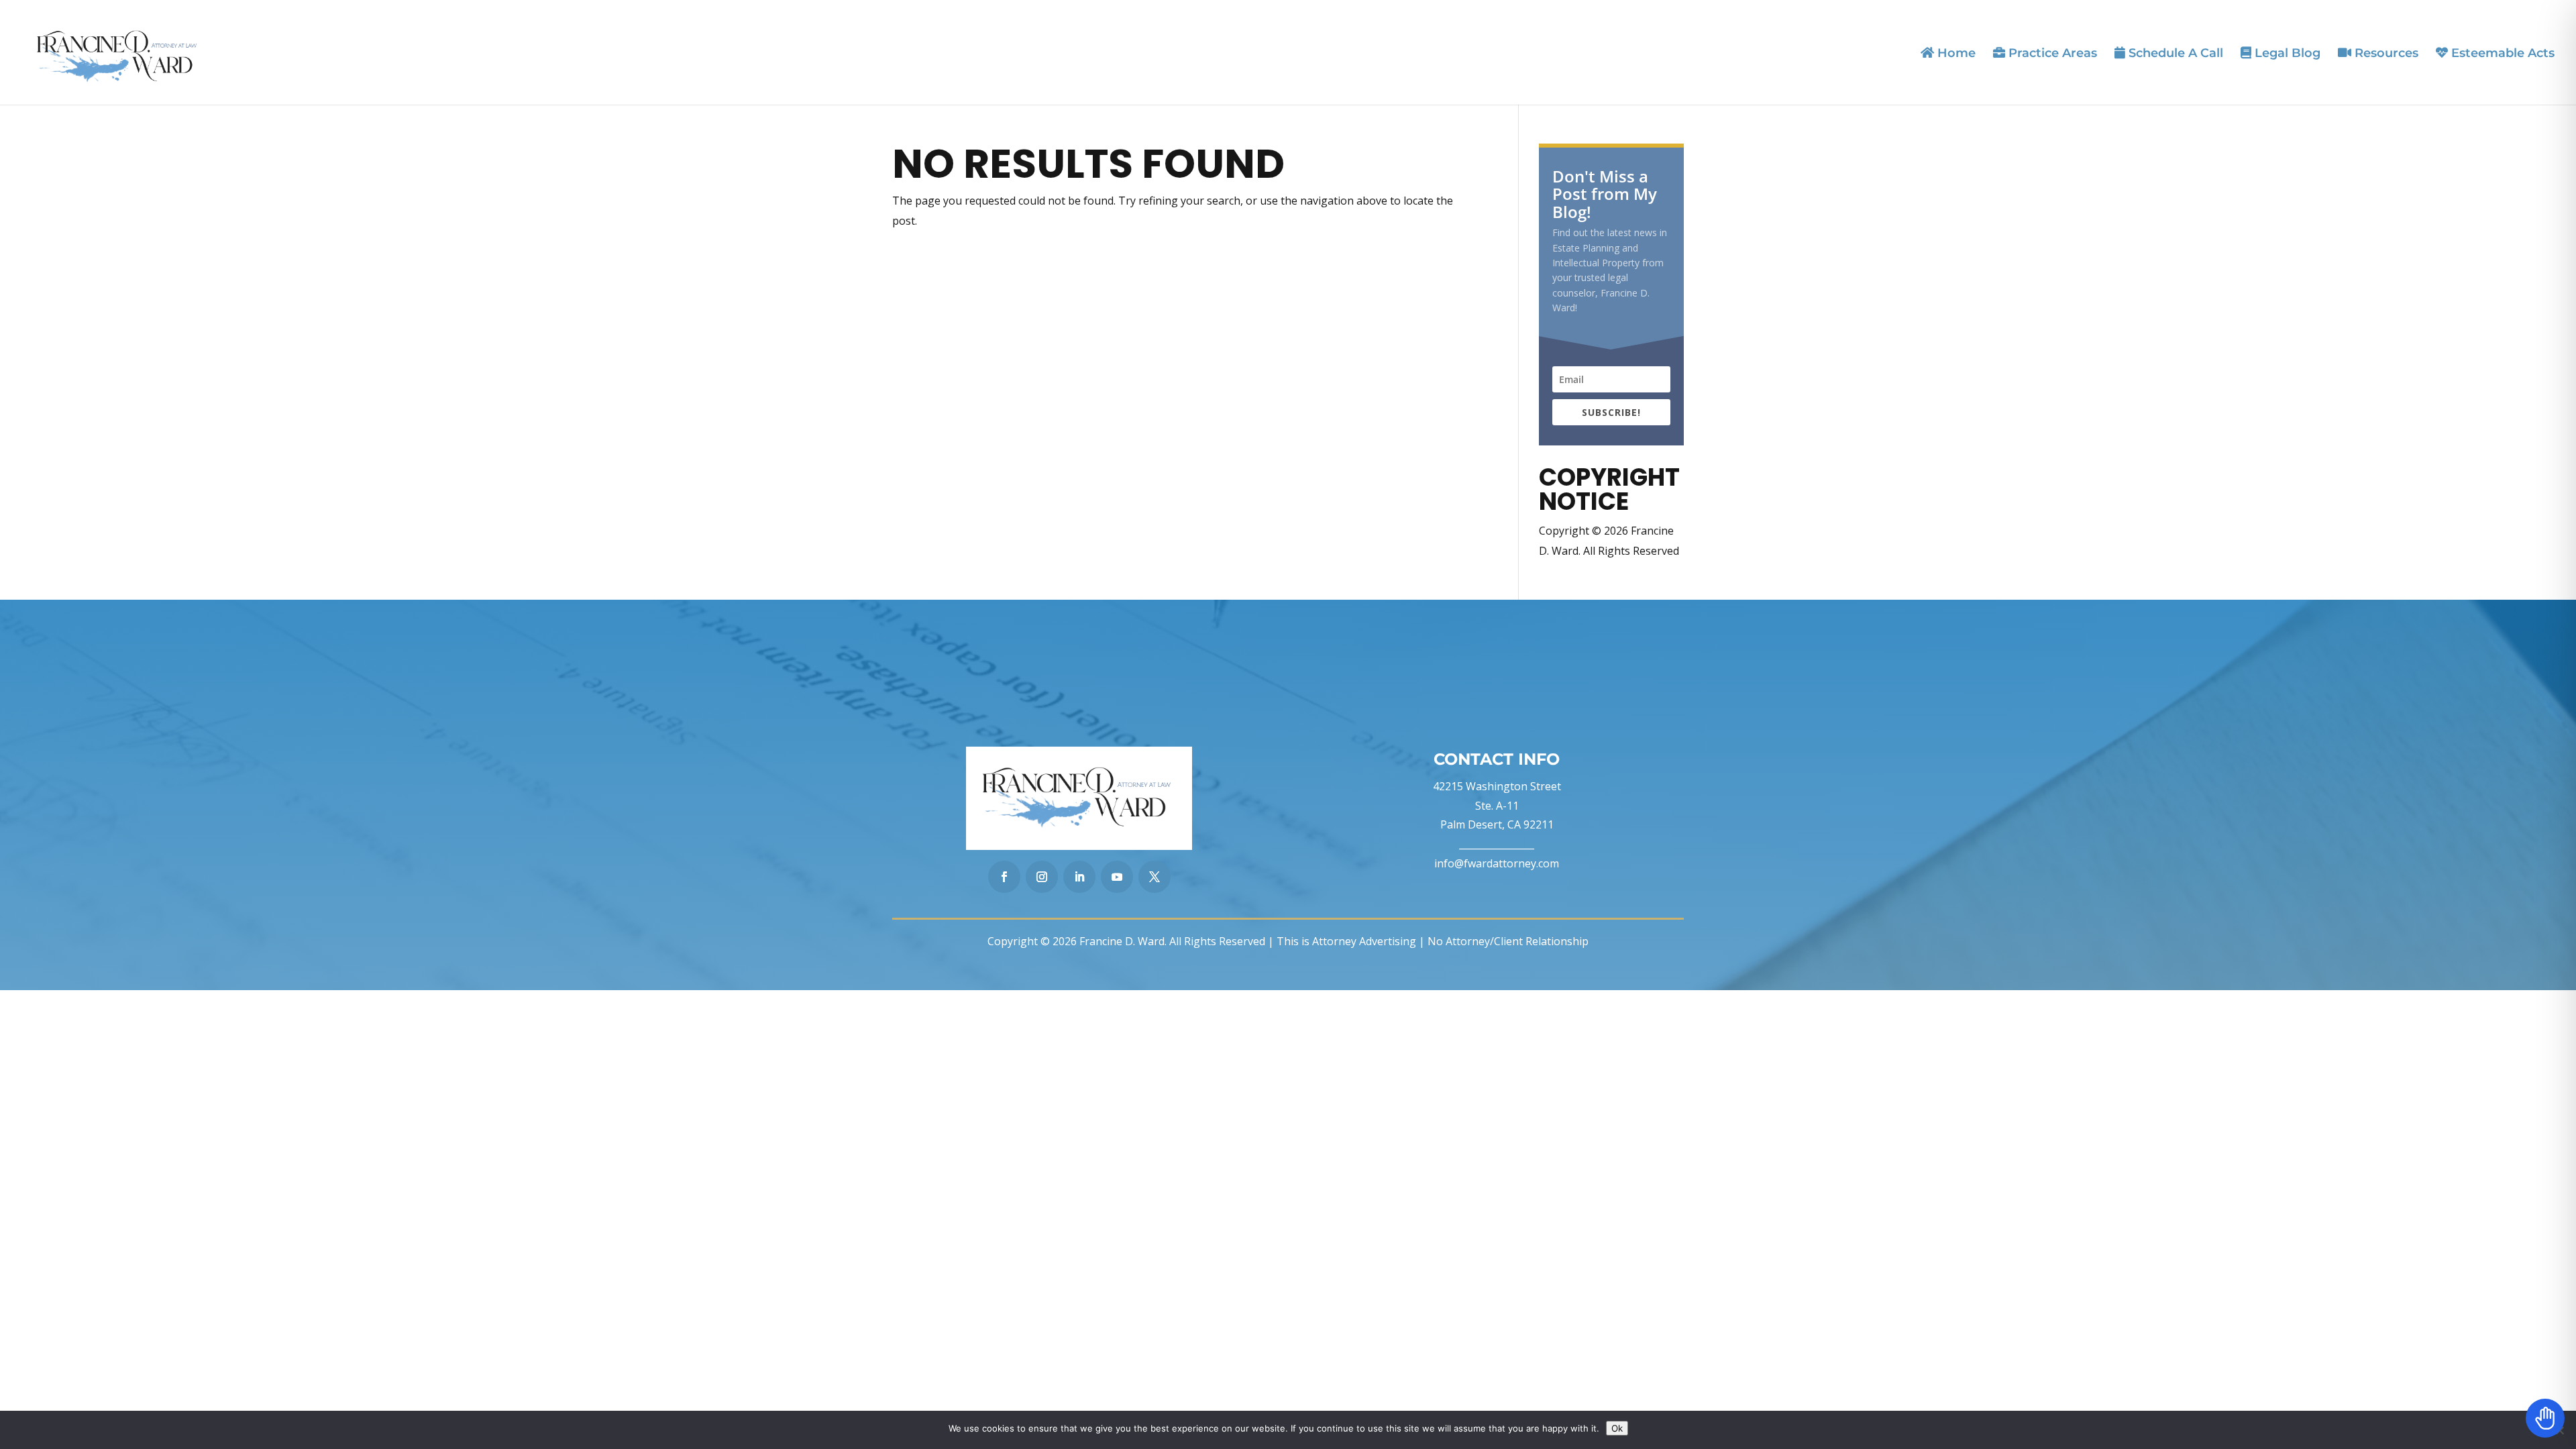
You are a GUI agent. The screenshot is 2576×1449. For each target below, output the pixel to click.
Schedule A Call (2174, 53)
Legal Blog (2286, 53)
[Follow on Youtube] (1117, 877)
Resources (2385, 53)
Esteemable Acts (2501, 53)
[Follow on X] (1155, 877)
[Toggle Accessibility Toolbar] (2545, 1418)
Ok (1617, 1428)
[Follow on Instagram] (1042, 877)
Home (1955, 53)
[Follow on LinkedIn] (1079, 877)
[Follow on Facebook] (1004, 877)
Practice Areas (2051, 53)
